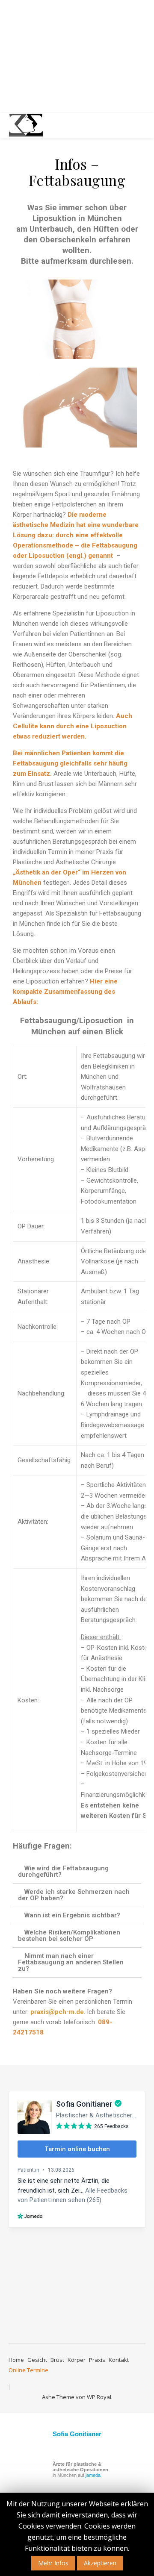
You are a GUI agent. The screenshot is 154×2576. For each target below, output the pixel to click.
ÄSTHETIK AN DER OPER (77, 58)
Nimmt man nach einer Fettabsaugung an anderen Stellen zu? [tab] (71, 1962)
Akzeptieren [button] (100, 2563)
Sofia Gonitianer (77, 2434)
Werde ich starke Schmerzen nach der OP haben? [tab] (74, 1895)
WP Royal (99, 2397)
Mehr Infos (53, 2563)
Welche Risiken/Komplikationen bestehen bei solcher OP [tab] (69, 1936)
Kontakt (119, 2360)
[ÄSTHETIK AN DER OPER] (26, 126)
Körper (77, 2360)
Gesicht (37, 2360)
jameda (93, 2475)
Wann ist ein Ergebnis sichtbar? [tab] (72, 1915)
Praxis (97, 2360)
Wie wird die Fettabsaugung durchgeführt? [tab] (63, 1871)
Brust (57, 2360)
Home (16, 2360)
